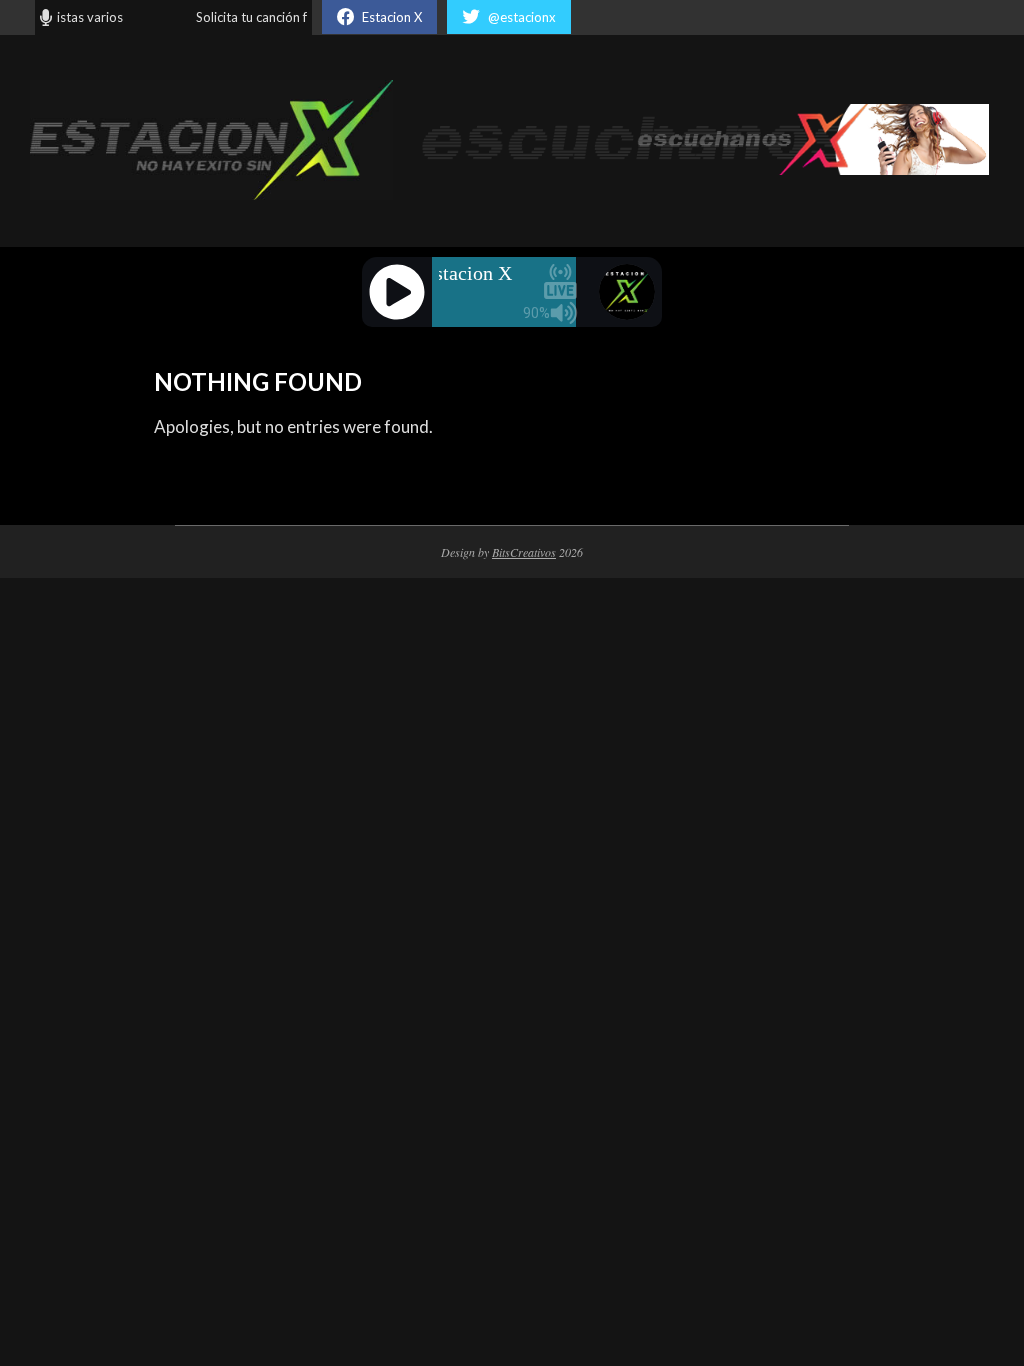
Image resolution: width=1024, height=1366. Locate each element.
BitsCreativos (524, 552)
